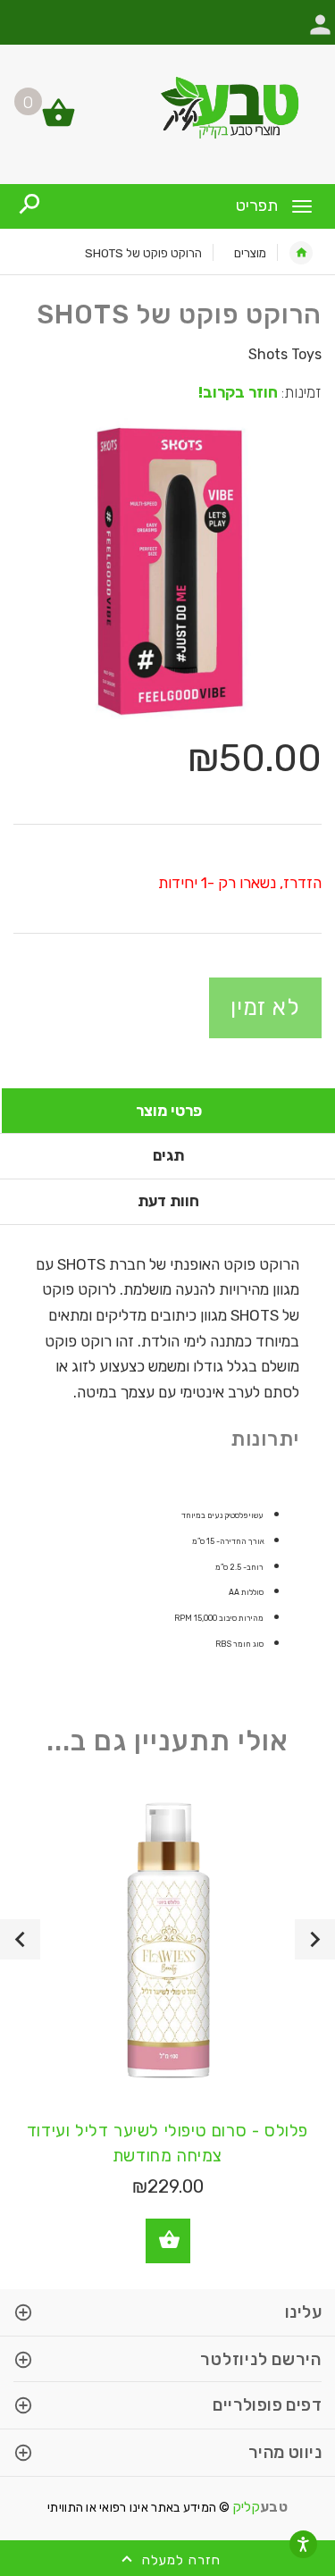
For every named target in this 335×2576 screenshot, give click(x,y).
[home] (301, 253)
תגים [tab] (168, 1155)
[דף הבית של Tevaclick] (167, 107)
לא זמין (265, 1007)
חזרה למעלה (179, 2560)
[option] (167, 572)
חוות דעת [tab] (168, 1201)
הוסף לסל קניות (168, 2241)
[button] (320, 34)
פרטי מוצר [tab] (169, 1111)
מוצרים (250, 253)
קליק (260, 2507)
